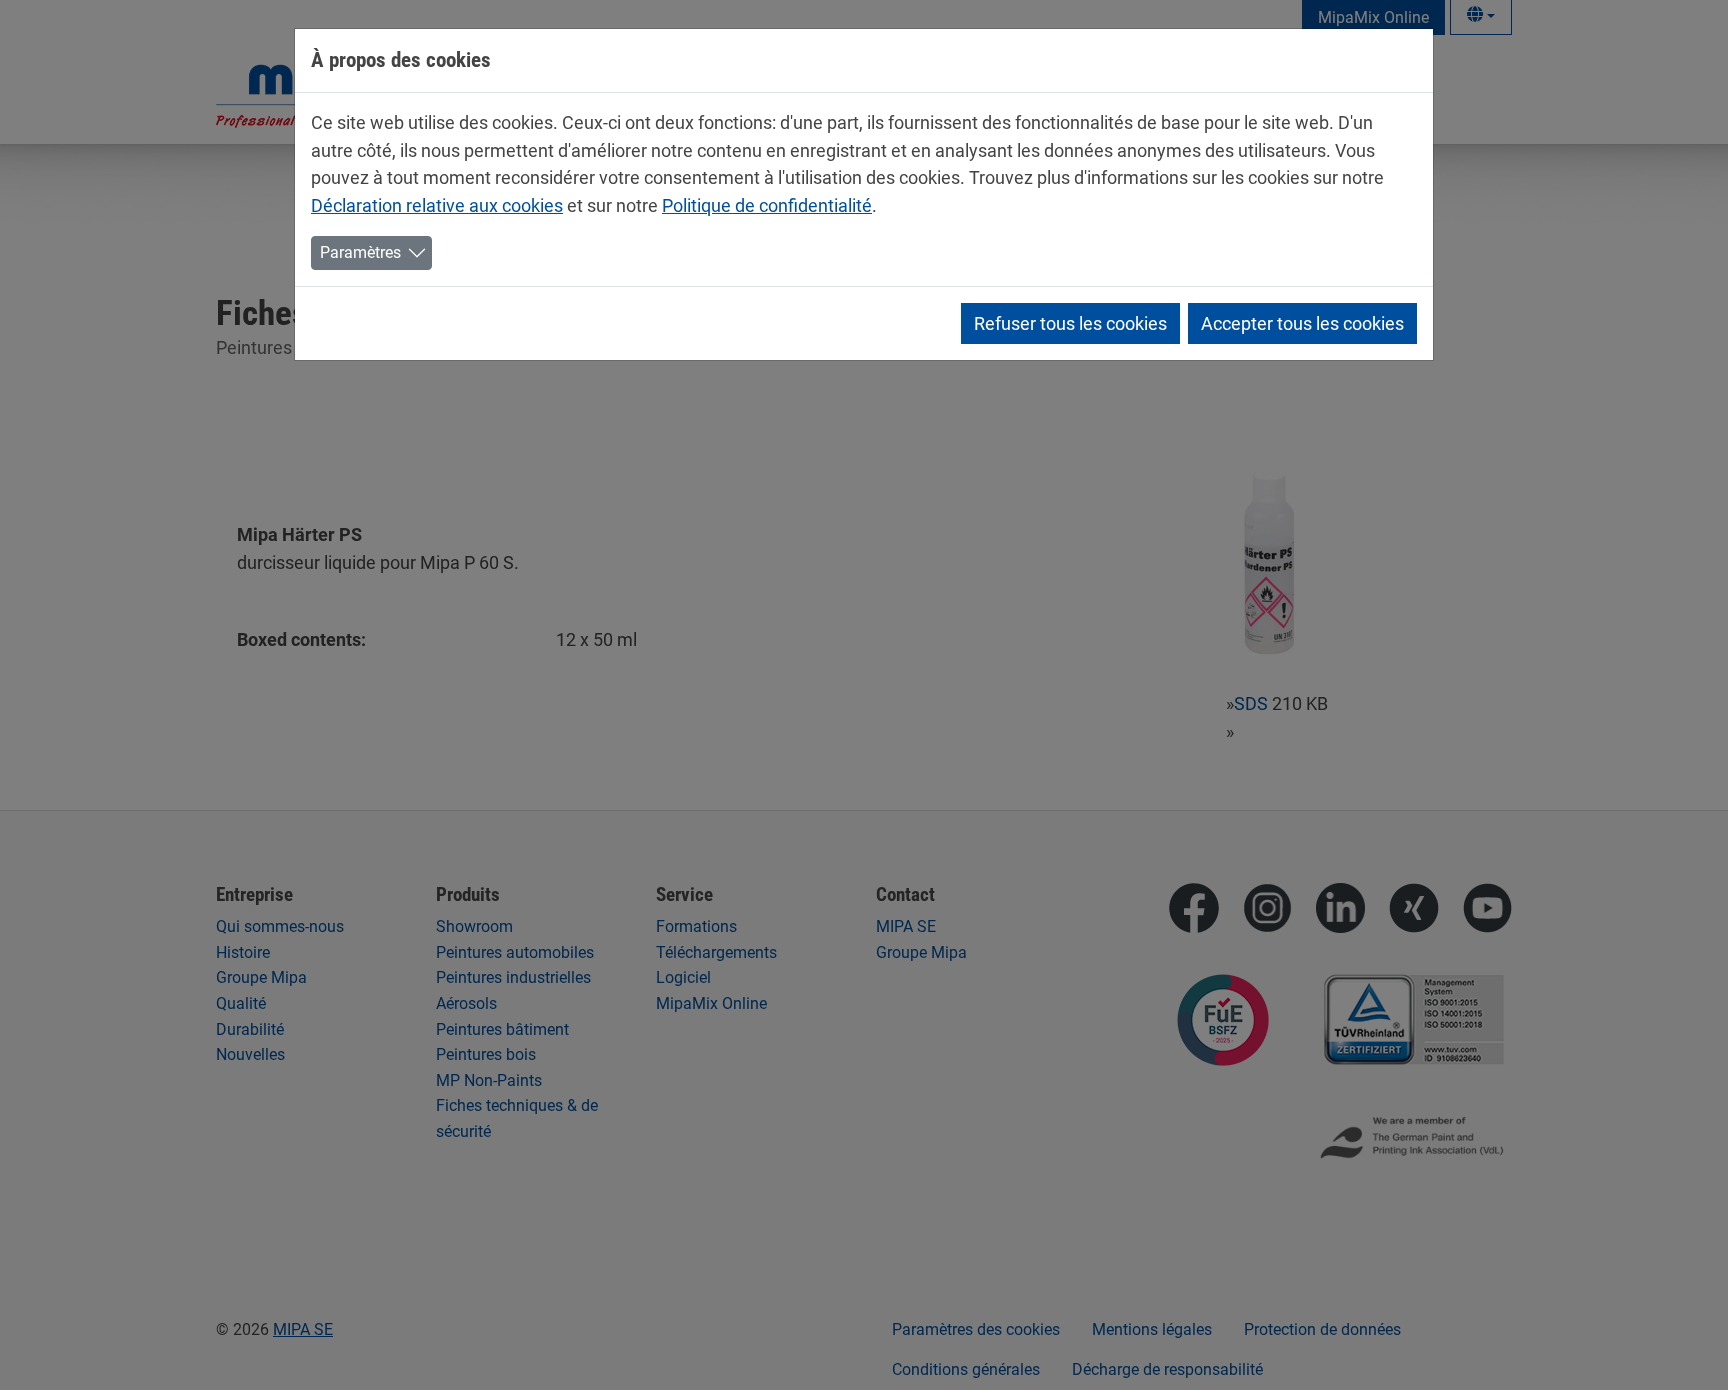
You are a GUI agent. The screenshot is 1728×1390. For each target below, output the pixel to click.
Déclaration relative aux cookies (437, 205)
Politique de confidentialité (767, 205)
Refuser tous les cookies (1070, 323)
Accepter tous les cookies (1302, 323)
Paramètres (360, 252)
